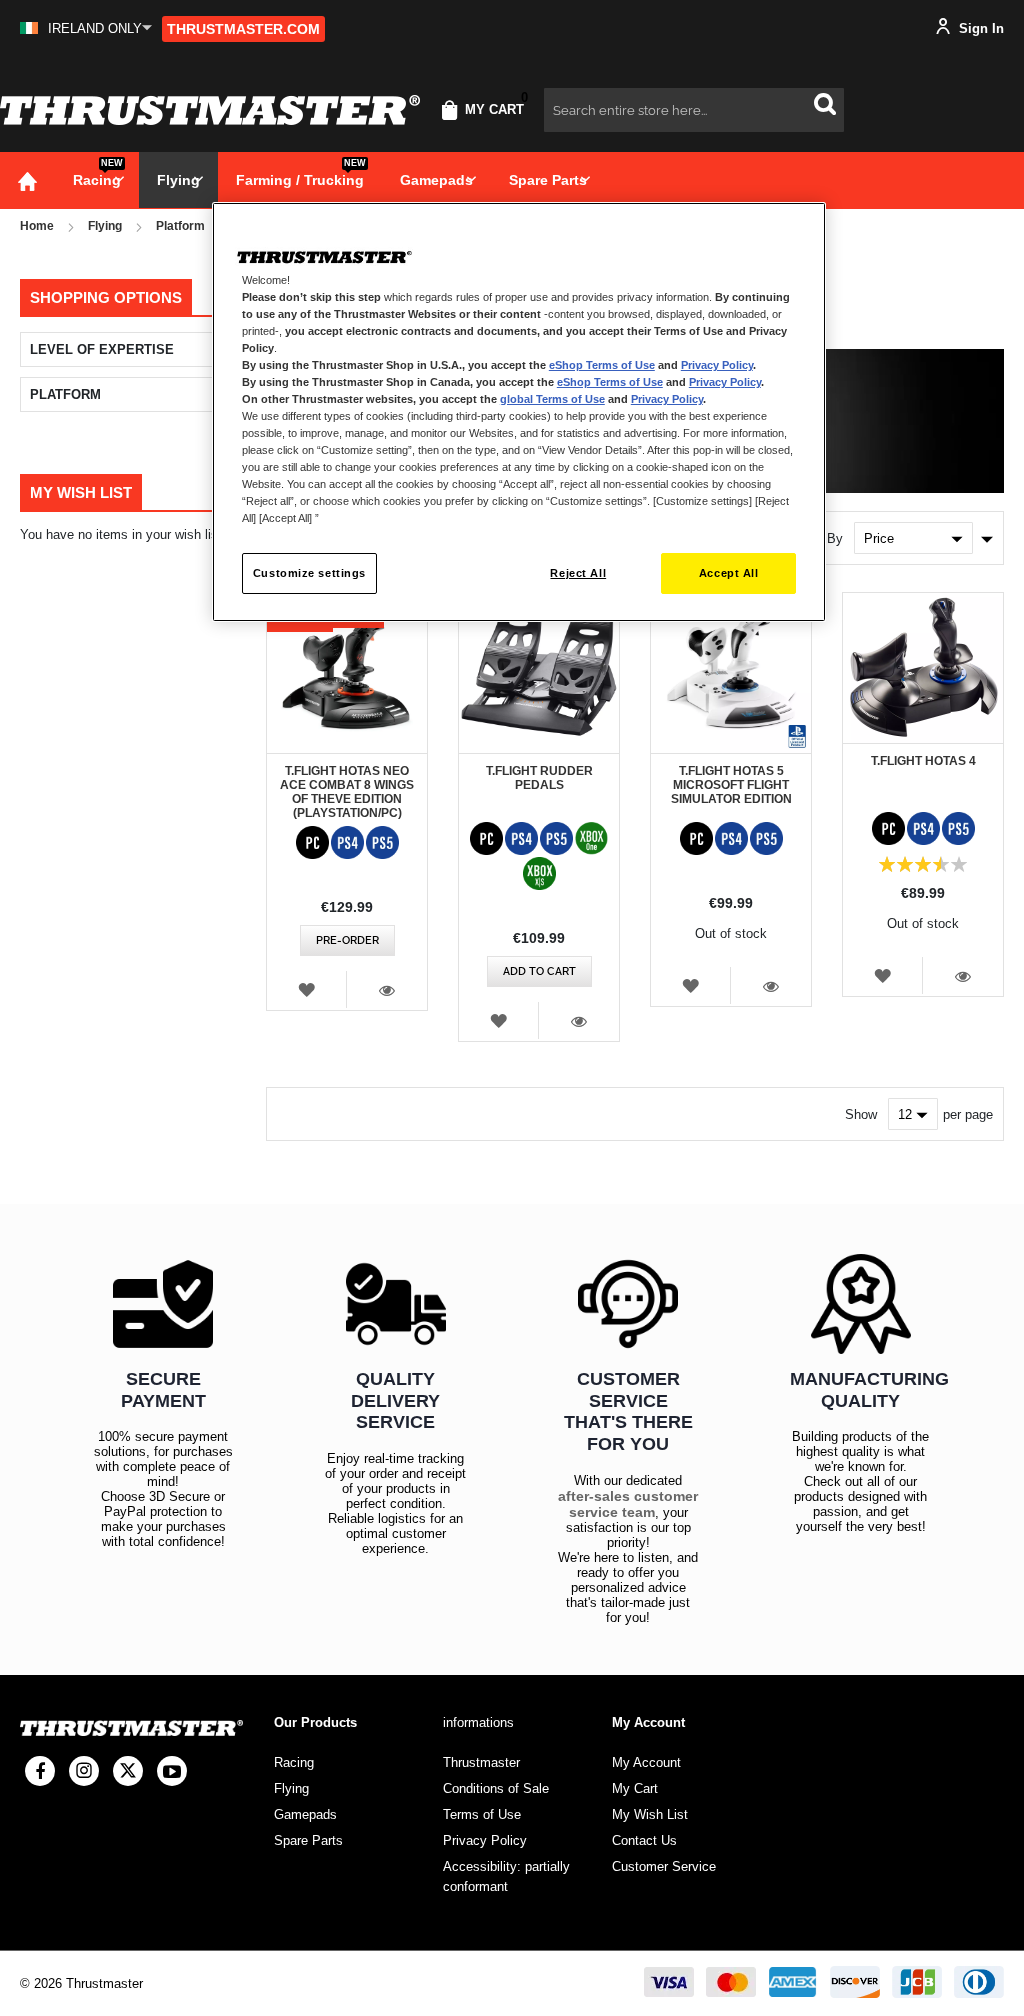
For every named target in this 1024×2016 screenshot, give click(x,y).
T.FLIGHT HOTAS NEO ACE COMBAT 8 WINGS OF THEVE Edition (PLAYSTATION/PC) (347, 792)
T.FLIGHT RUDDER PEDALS (539, 778)
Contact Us (644, 1840)
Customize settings (309, 573)
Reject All (578, 573)
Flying (105, 226)
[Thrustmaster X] (128, 1771)
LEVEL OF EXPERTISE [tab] (102, 349)
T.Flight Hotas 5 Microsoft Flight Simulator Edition (731, 785)
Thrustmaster (481, 1762)
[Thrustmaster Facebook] (40, 1771)
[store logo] (210, 110)
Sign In (979, 28)
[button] (86, 28)
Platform (180, 226)
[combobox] (694, 110)
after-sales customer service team (628, 1504)
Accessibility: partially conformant (506, 1876)
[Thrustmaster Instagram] (84, 1771)
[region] (519, 412)
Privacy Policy (717, 365)
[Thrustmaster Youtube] (172, 1771)
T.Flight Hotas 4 (923, 761)
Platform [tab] (65, 394)
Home (37, 226)
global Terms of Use (552, 399)
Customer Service (664, 1866)
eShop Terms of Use (602, 365)
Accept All (729, 573)
